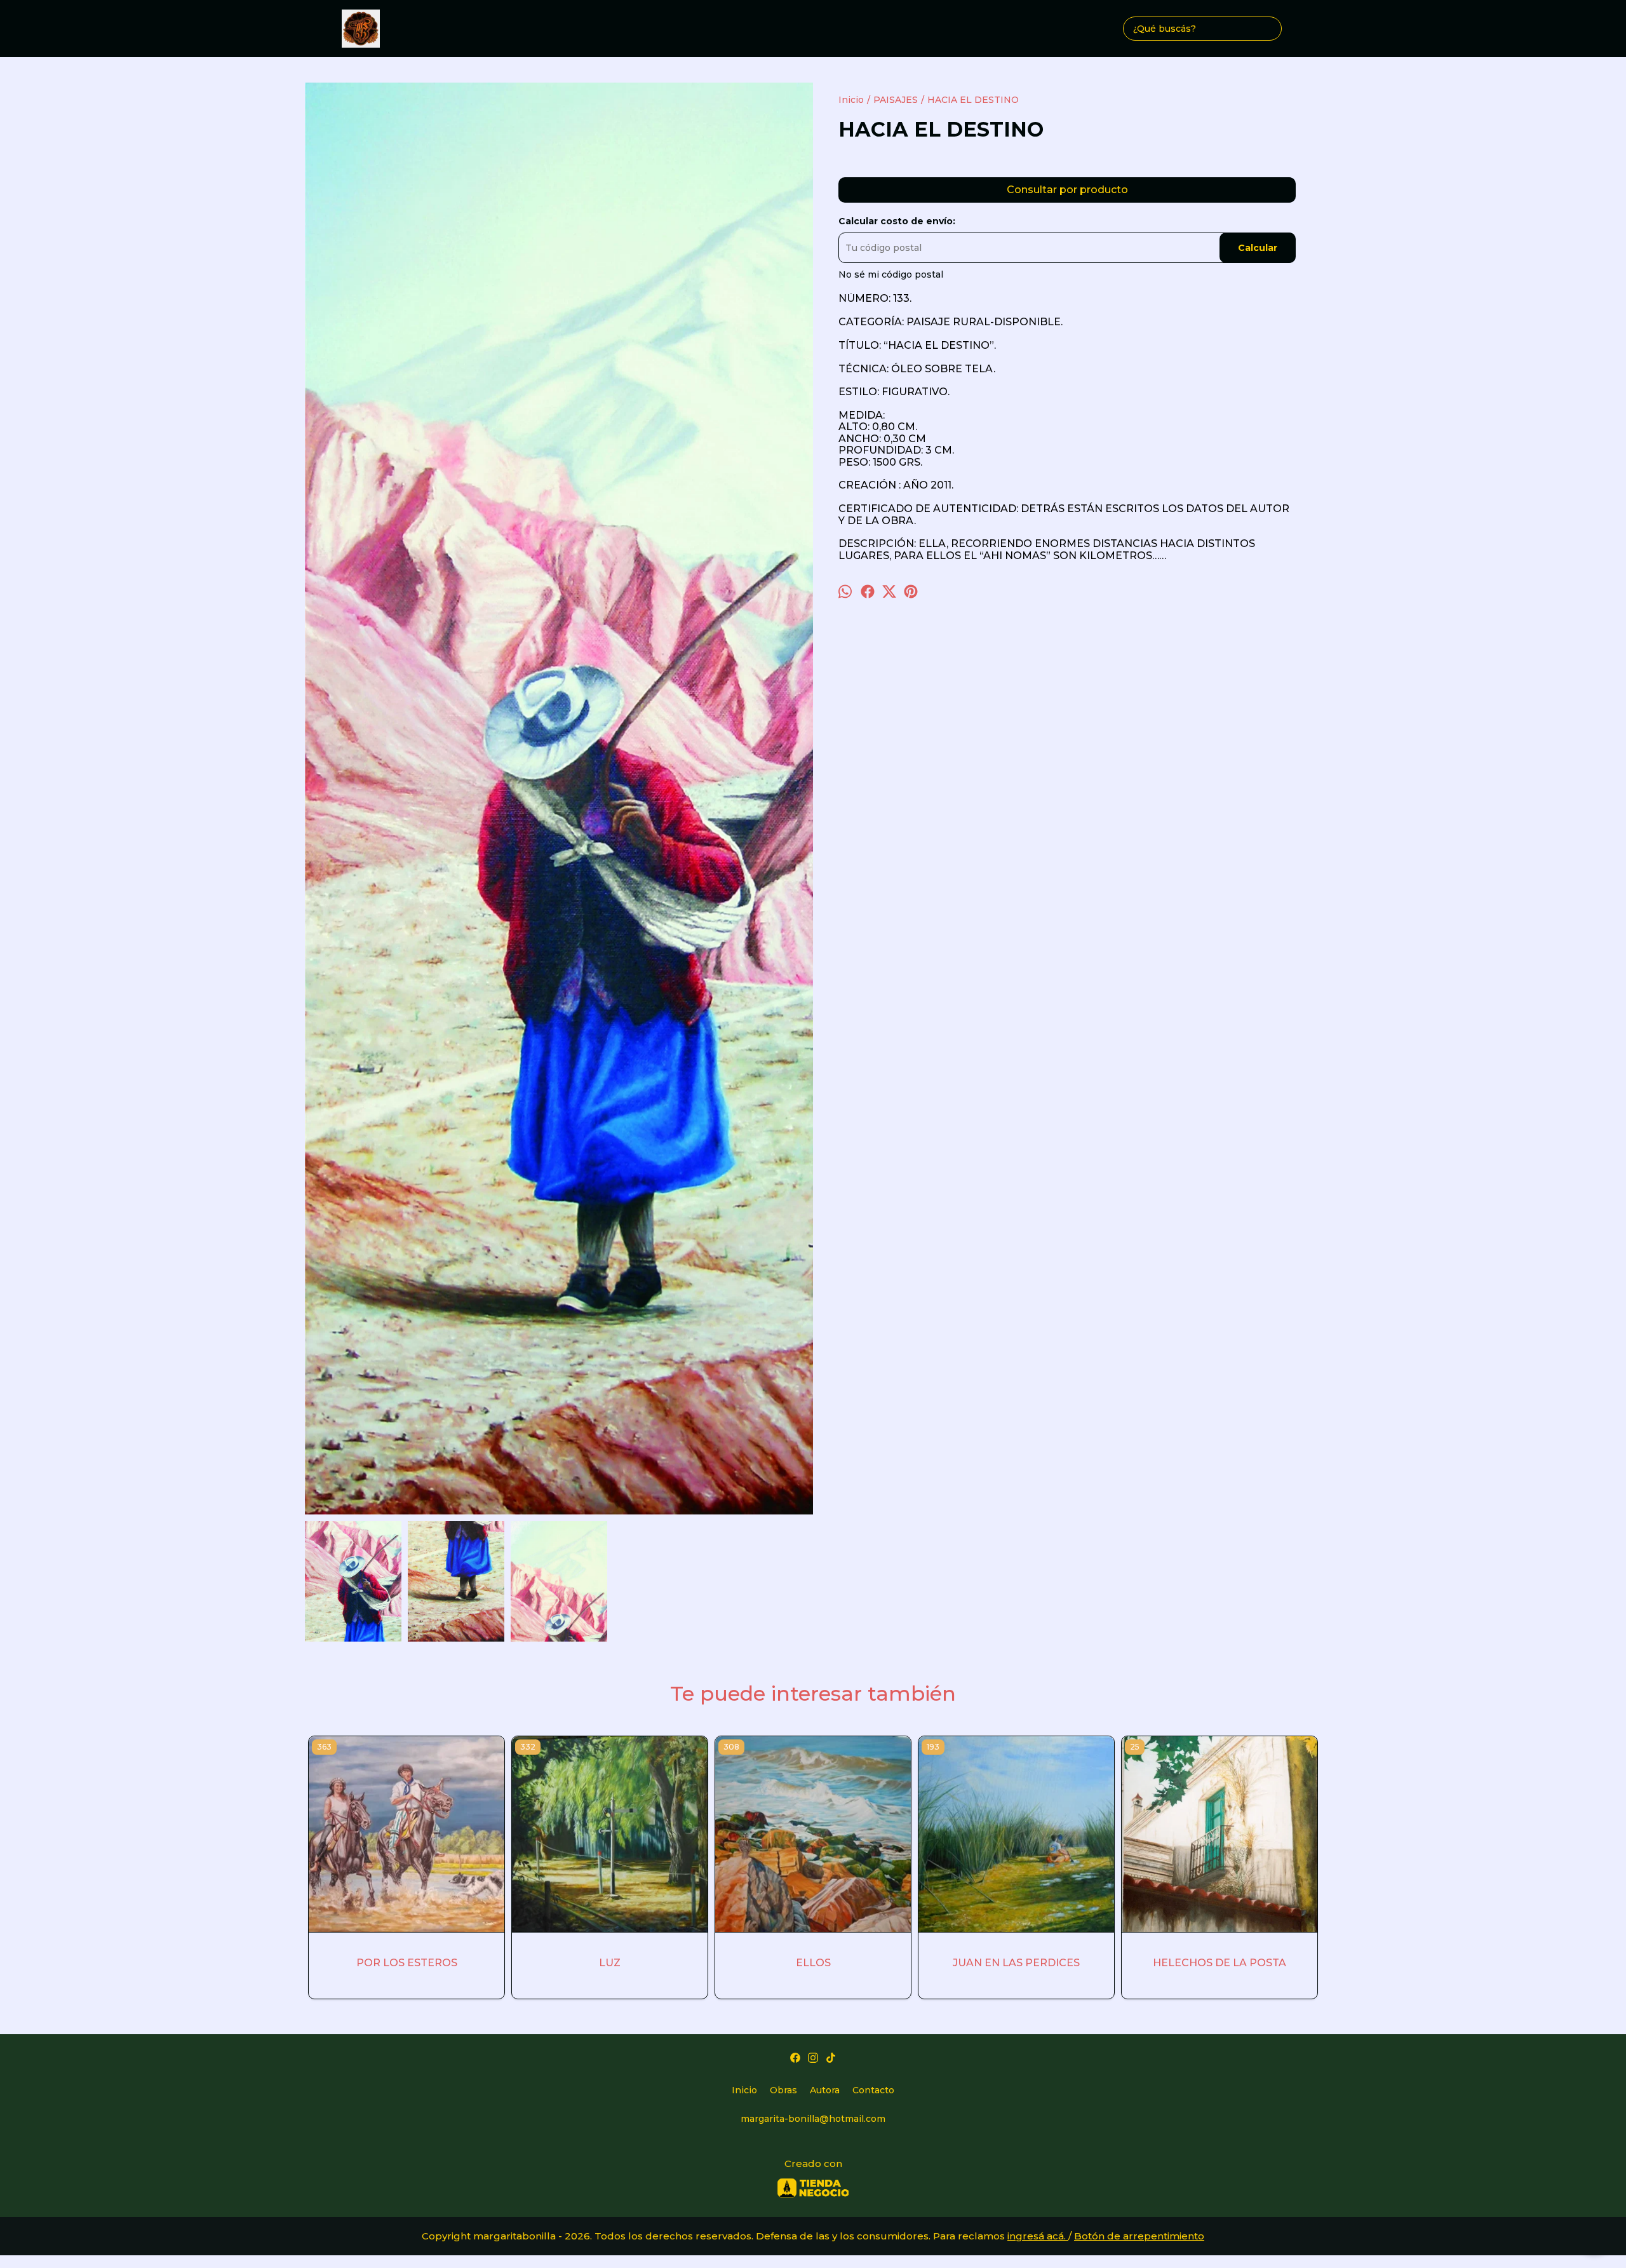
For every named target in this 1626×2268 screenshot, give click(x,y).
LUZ (610, 1963)
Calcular (1258, 248)
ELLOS (813, 1963)
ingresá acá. (1038, 2236)
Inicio (744, 2090)
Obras (783, 2090)
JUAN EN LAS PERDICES (1016, 1963)
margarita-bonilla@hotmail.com (813, 2119)
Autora (825, 2090)
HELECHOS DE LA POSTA (1219, 1963)
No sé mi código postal (891, 274)
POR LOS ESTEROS (407, 1963)
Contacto (873, 2090)
